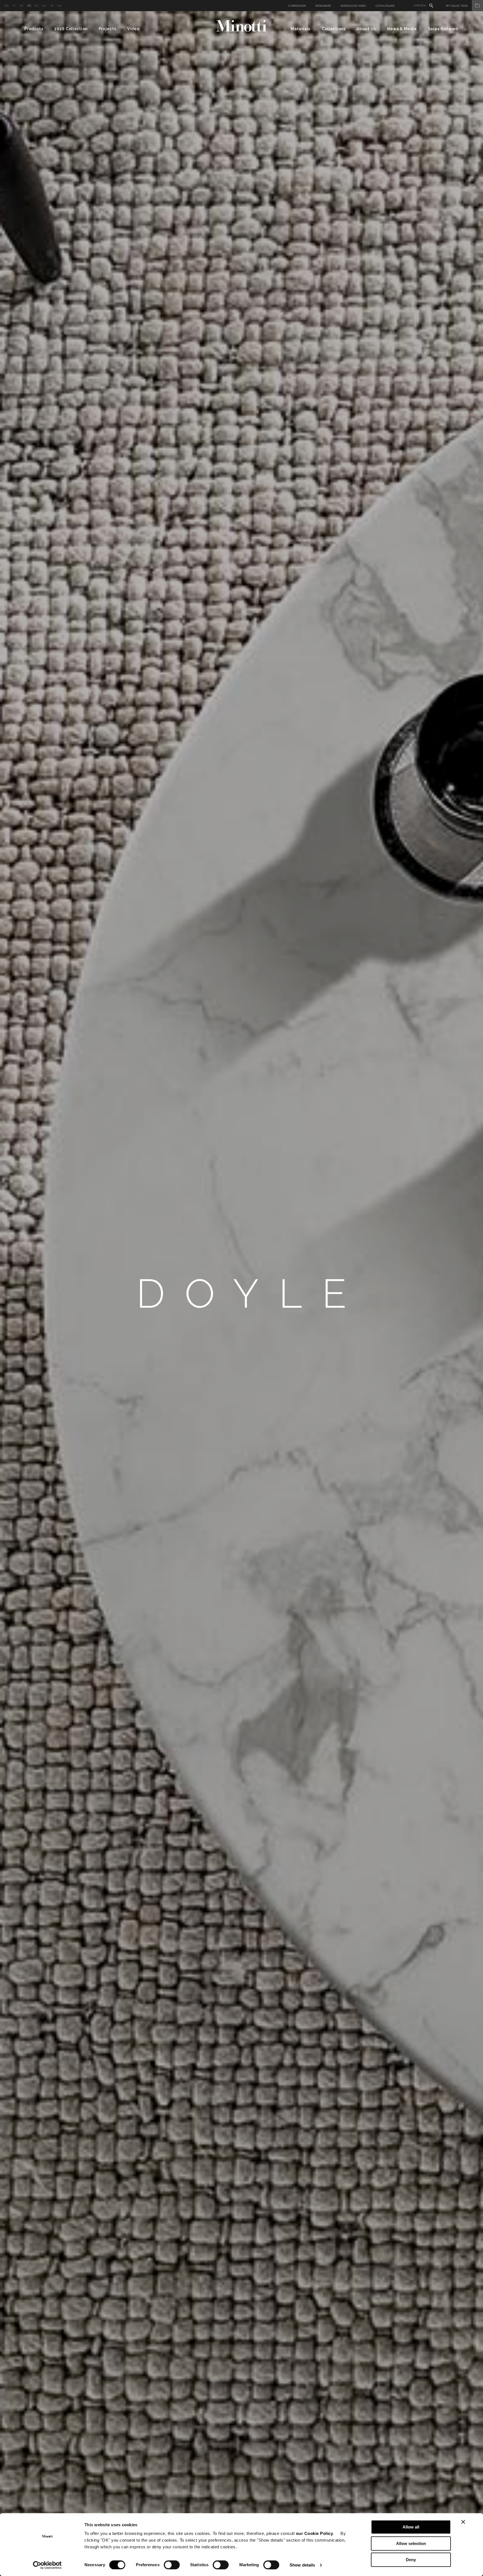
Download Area (353, 6)
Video (133, 29)
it (14, 6)
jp (52, 6)
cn (44, 6)
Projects (107, 29)
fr (29, 6)
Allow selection (411, 2543)
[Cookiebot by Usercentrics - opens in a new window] (47, 2565)
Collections (334, 29)
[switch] (172, 2565)
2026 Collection (71, 29)
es (36, 6)
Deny (411, 2560)
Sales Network (443, 29)
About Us (366, 29)
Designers (323, 6)
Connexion (297, 6)
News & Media (402, 29)
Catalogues (385, 6)
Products (34, 29)
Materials (301, 29)
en (7, 6)
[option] (241, 1294)
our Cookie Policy (315, 2533)
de (22, 6)
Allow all (411, 2527)
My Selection (457, 6)
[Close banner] (463, 2522)
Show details (302, 2565)
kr (59, 6)
